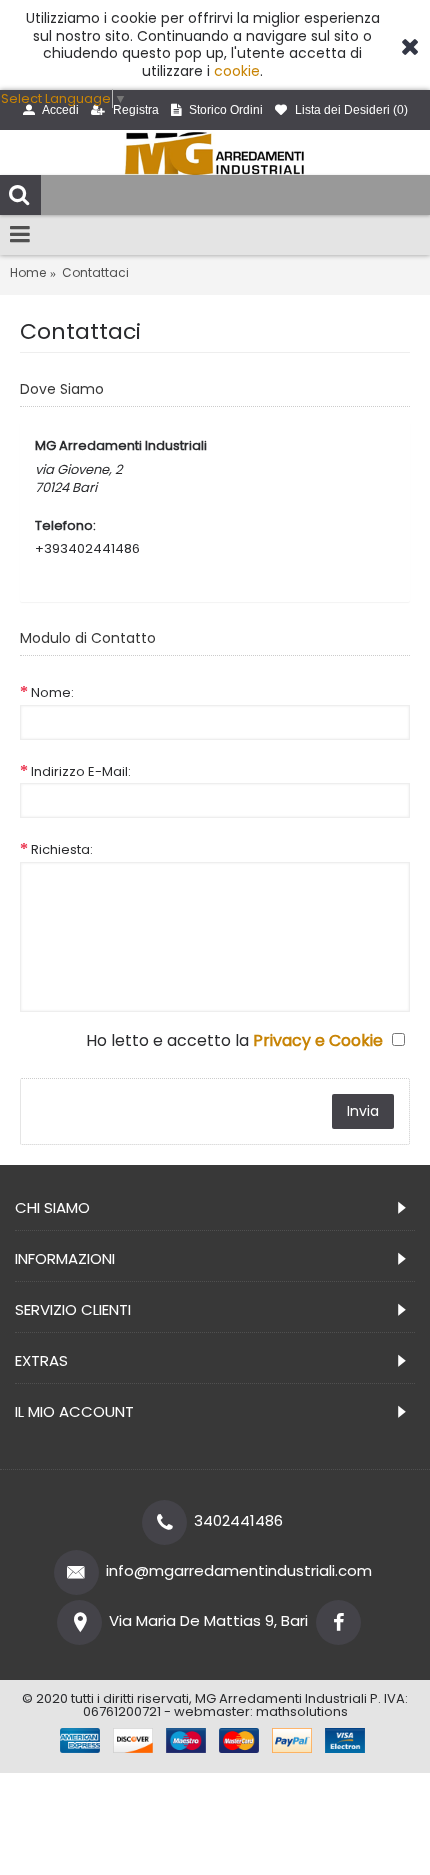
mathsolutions (302, 1711)
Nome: (52, 692)
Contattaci (95, 273)
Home (28, 273)
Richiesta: (62, 849)
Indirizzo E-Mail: (81, 771)
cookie (237, 71)
